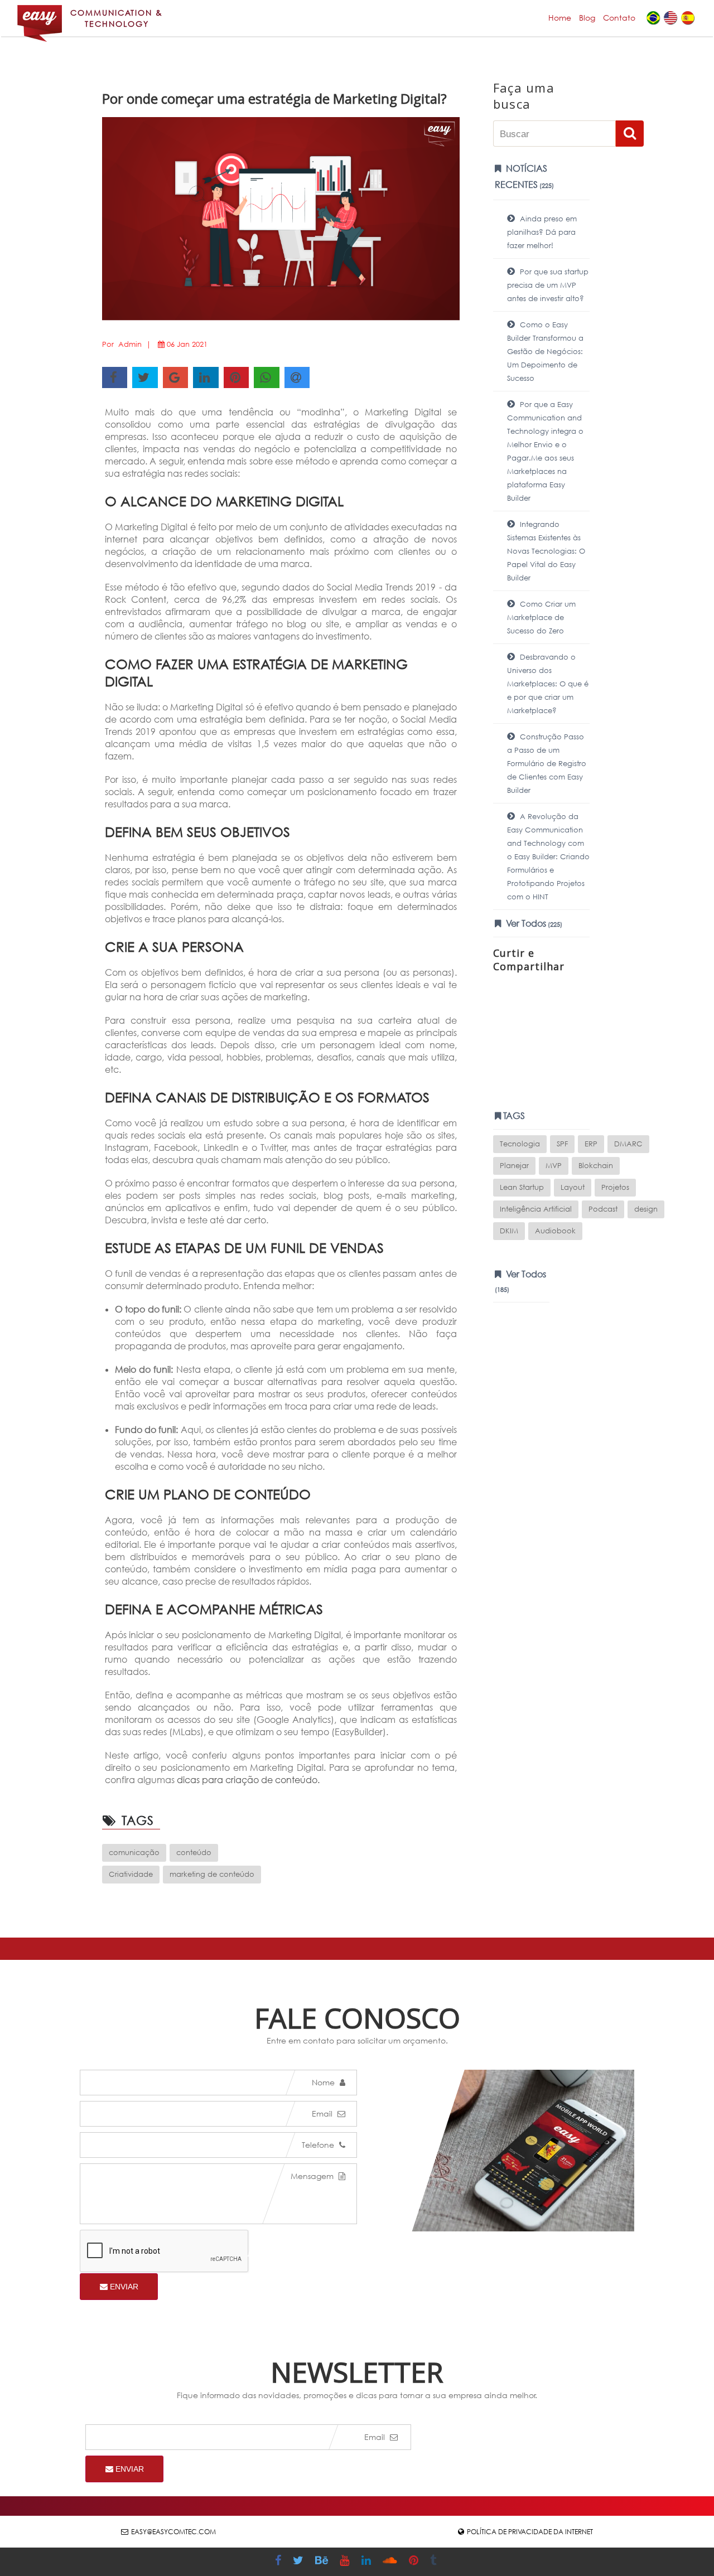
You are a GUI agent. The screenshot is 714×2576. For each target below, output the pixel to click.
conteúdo (194, 1853)
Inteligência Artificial (536, 1209)
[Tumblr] (435, 2562)
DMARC (628, 1144)
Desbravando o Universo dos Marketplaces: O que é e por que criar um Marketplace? (548, 684)
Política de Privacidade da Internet (530, 2532)
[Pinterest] (415, 2562)
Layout (573, 1187)
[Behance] (323, 2562)
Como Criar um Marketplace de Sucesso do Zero (541, 618)
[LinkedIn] (368, 2562)
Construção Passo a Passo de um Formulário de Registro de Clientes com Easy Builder (547, 764)
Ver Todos (533, 923)
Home (560, 18)
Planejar (514, 1166)
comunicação (134, 1853)
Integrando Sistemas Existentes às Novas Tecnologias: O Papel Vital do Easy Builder (546, 551)
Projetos (615, 1187)
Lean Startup (522, 1187)
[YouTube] (346, 2562)
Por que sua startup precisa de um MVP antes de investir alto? (548, 285)
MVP (554, 1166)
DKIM (509, 1231)
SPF (562, 1144)
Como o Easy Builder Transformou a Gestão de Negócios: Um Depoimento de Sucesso (545, 352)
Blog (587, 18)
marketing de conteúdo (212, 1874)
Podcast (603, 1209)
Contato (619, 18)
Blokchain (596, 1166)
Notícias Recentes (524, 176)
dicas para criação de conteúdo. (249, 1780)
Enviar (123, 2287)
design (646, 1209)
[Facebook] (279, 2562)
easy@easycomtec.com (173, 2532)
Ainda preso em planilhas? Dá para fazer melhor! (542, 232)
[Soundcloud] (391, 2562)
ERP (591, 1144)
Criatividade (131, 1874)
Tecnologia (520, 1144)
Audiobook (555, 1231)
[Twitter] (300, 2562)
